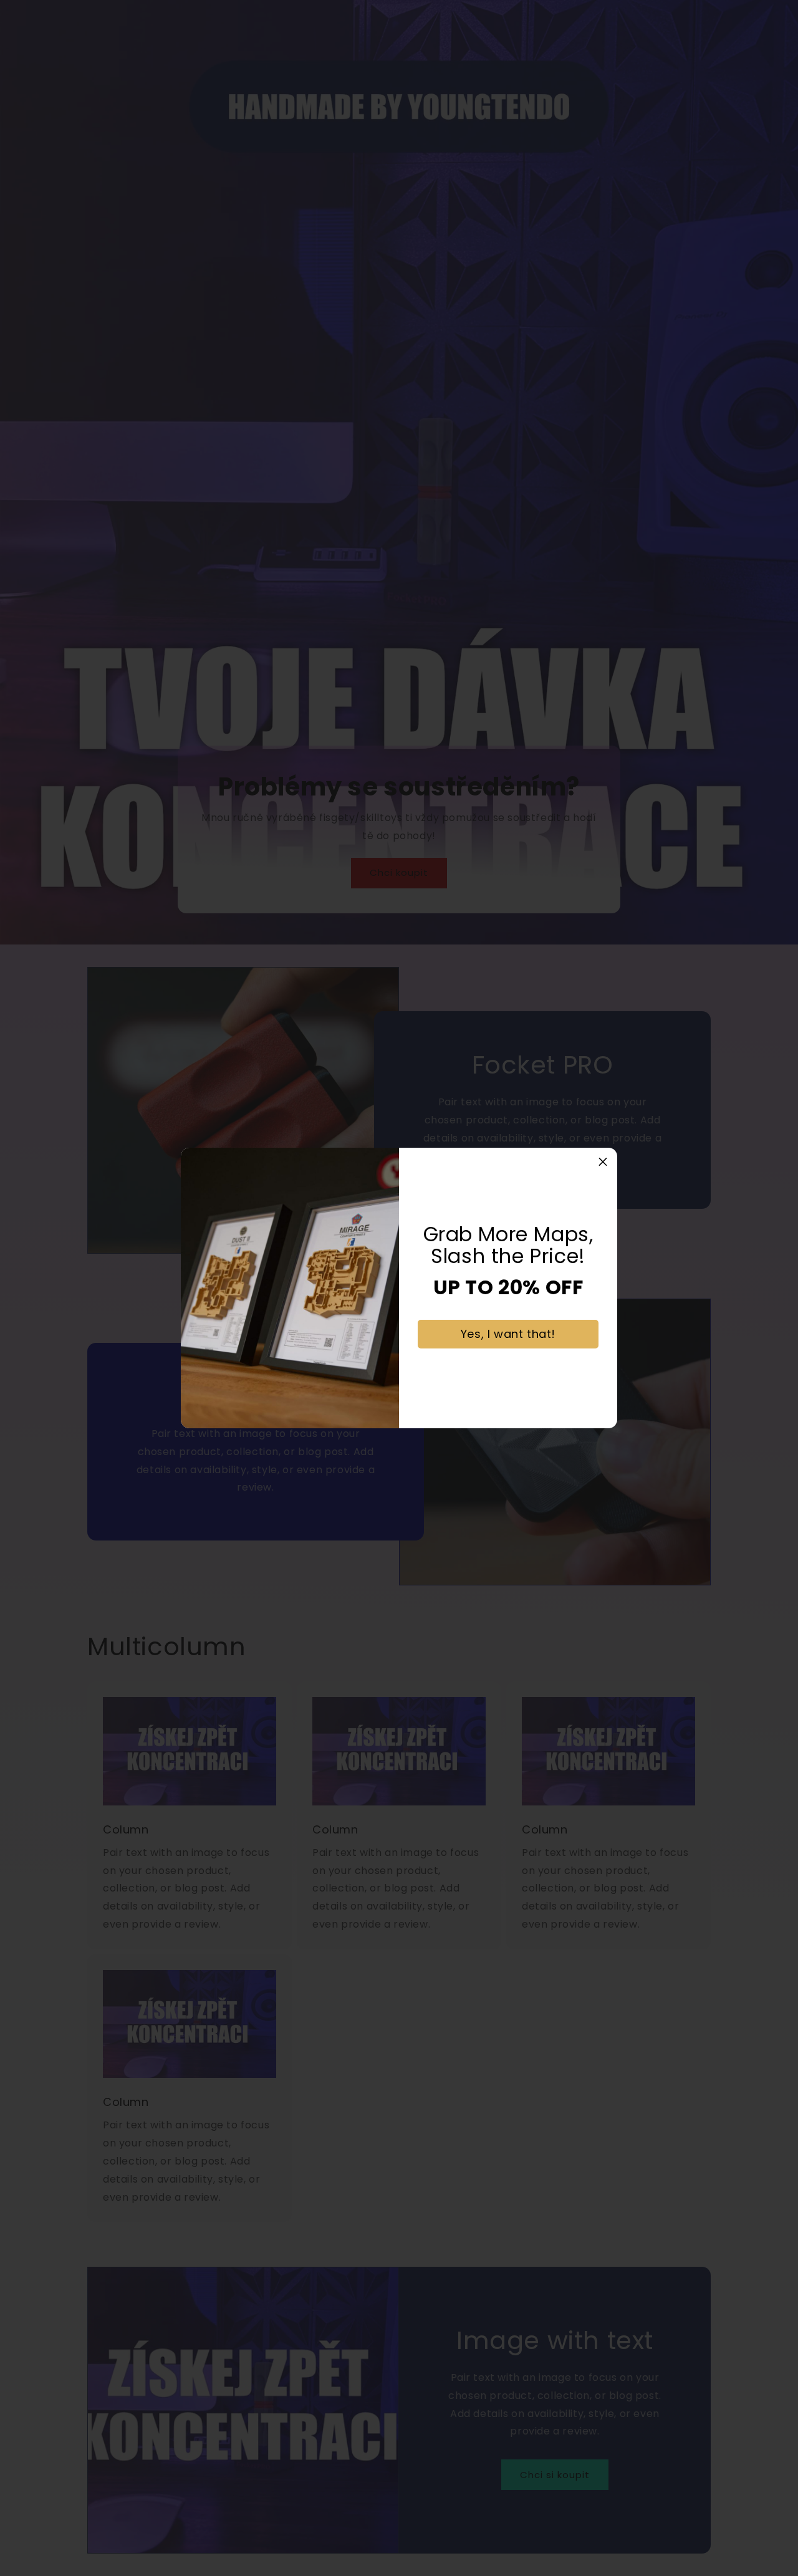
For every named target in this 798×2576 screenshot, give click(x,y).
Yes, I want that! (508, 1334)
